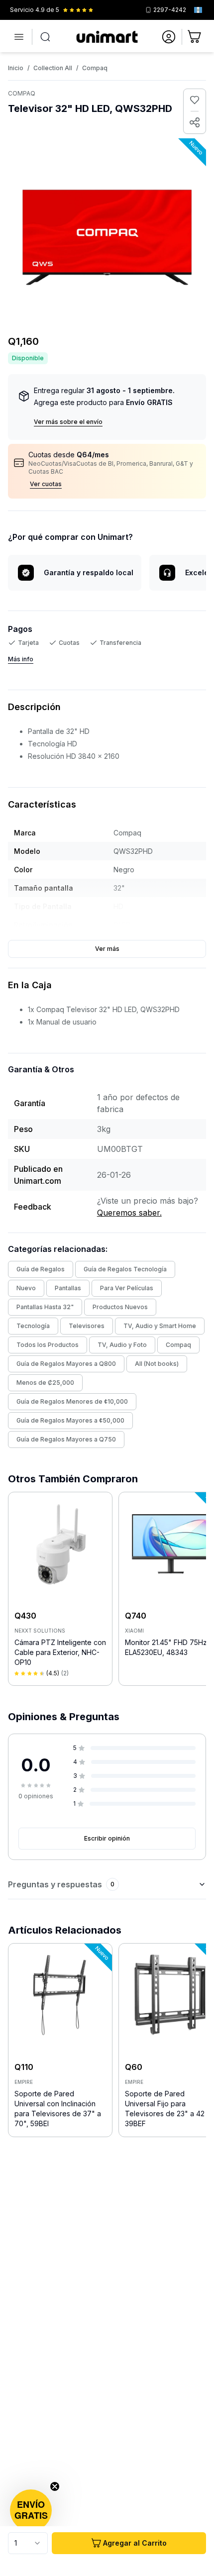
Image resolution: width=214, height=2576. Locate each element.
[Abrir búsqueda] (45, 37)
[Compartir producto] (195, 122)
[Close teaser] (55, 2486)
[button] (31, 2510)
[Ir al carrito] (195, 37)
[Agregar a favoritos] (195, 100)
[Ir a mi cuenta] (169, 37)
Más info (21, 659)
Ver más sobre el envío (68, 422)
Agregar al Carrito (135, 2543)
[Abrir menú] (19, 37)
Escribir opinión (107, 1838)
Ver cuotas (46, 484)
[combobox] (28, 2543)
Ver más (107, 949)
